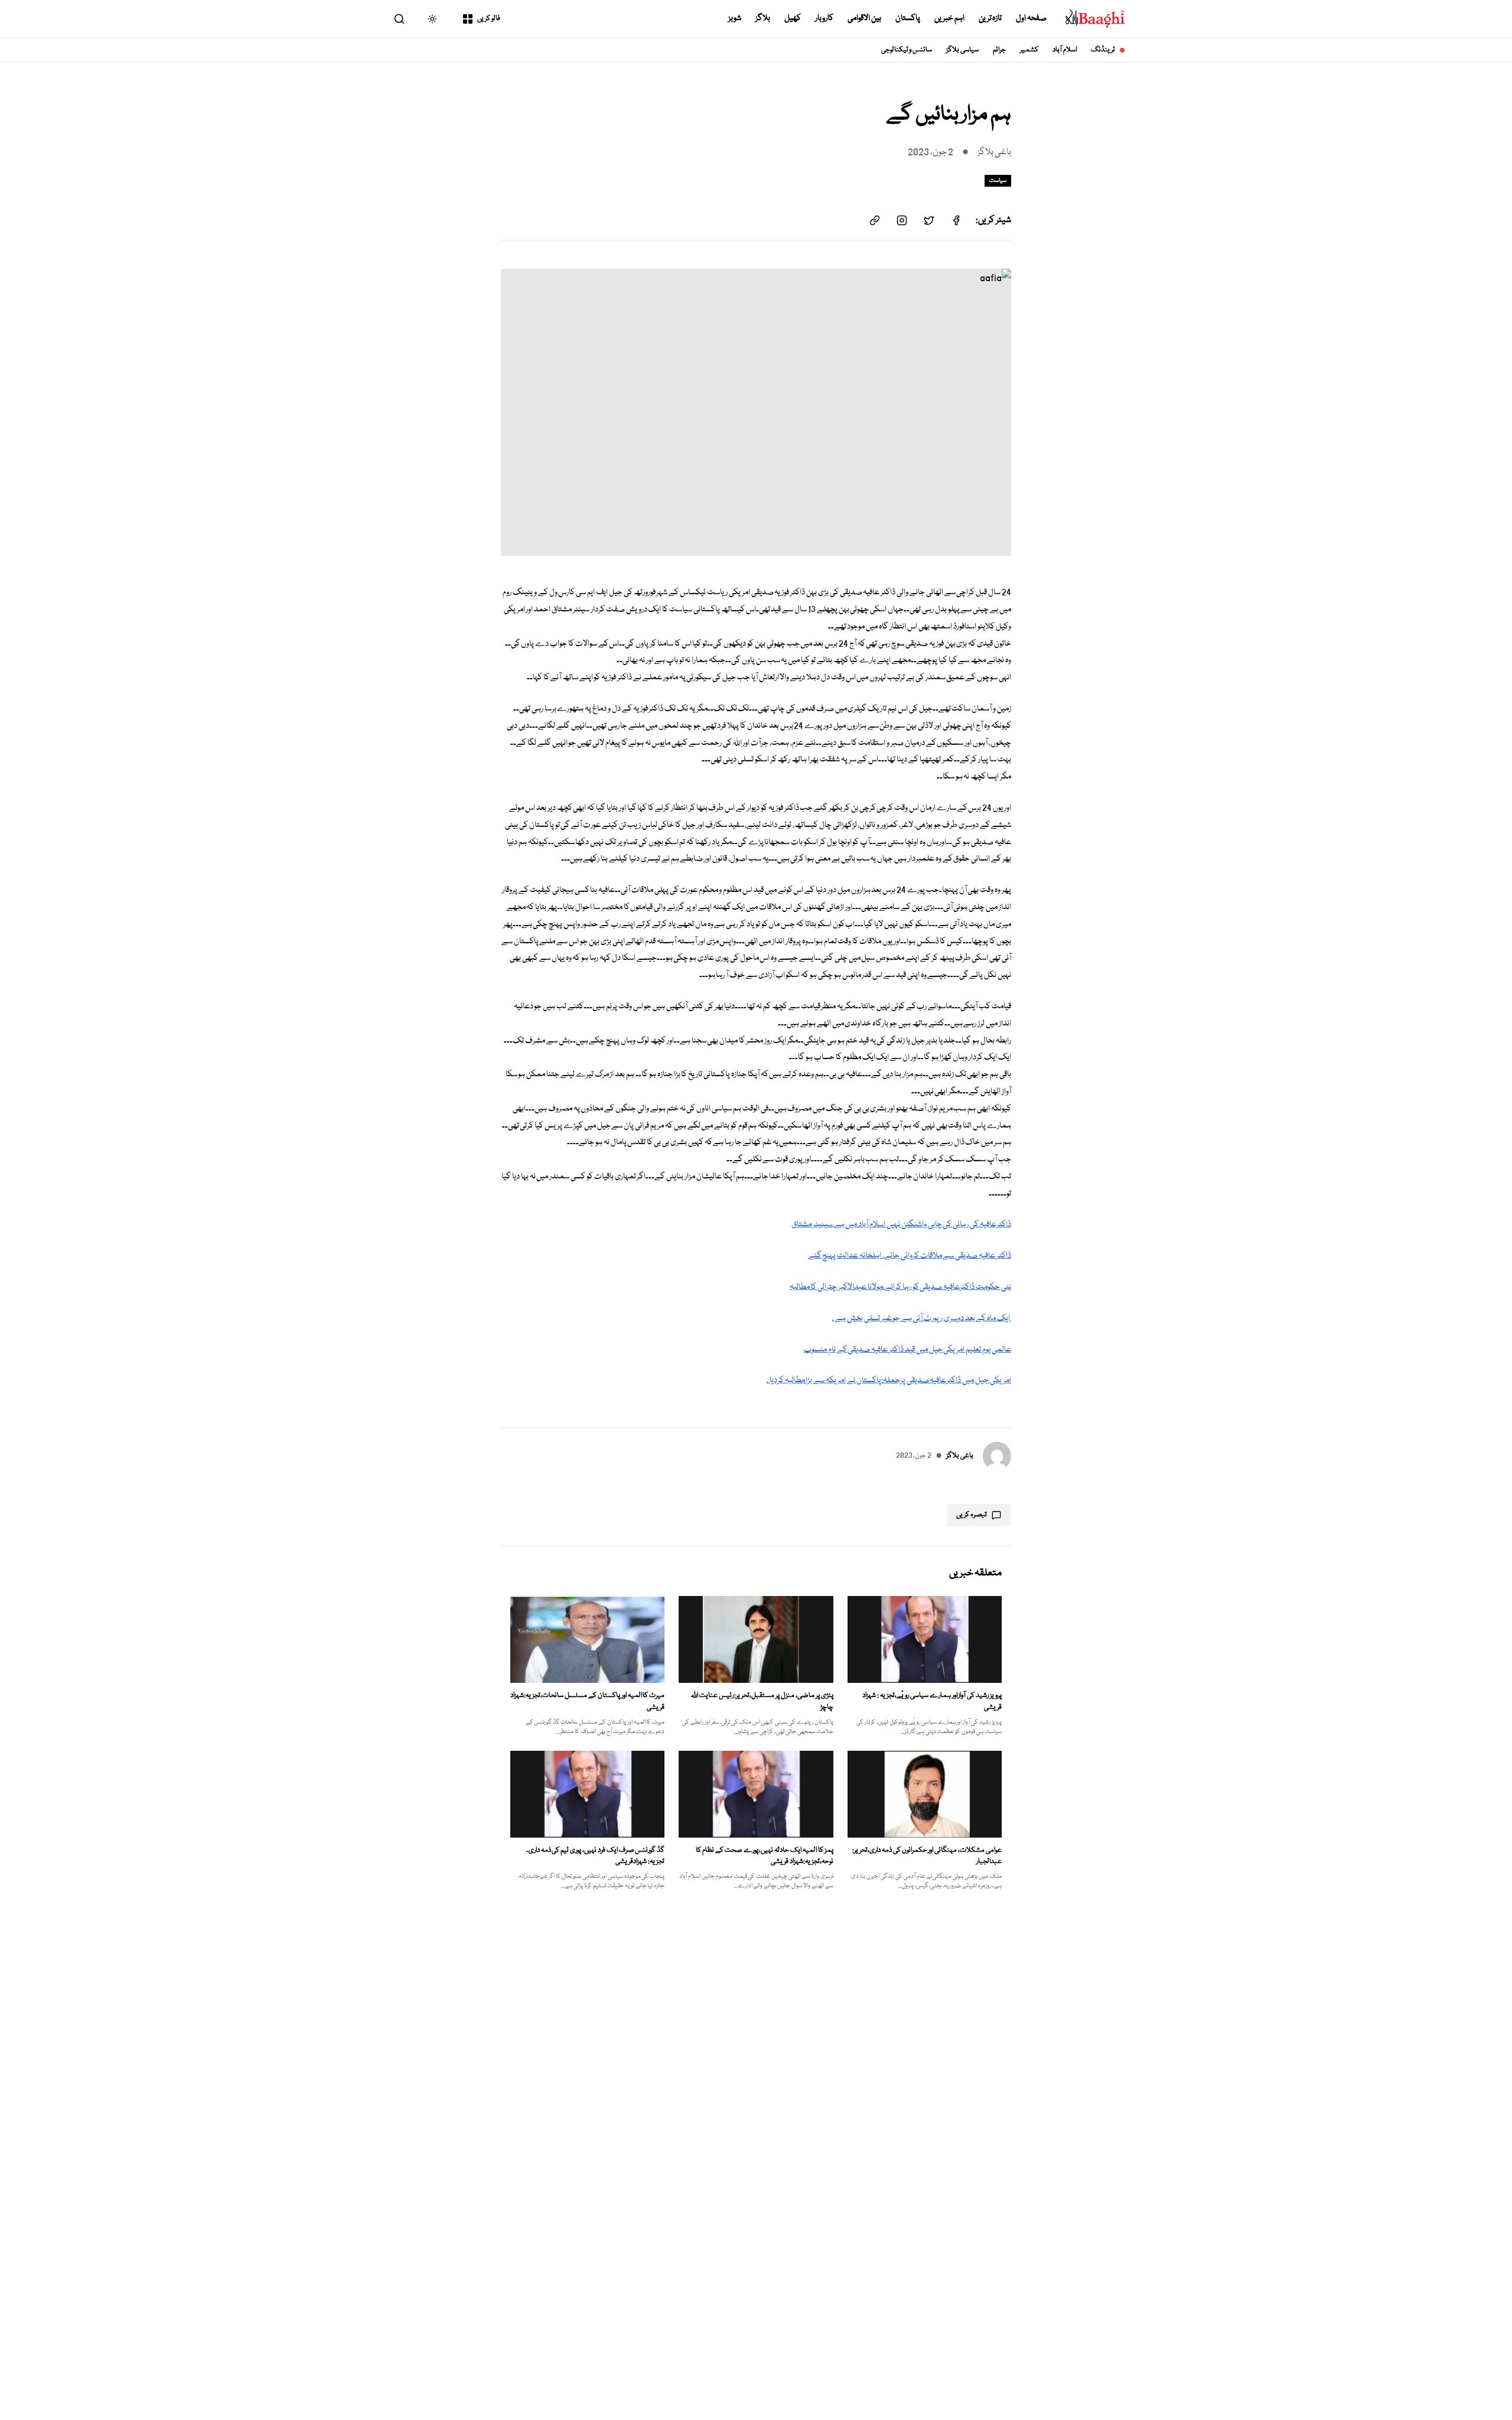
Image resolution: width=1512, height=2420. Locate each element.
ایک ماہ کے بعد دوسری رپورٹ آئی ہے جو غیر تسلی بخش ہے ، (922, 1318)
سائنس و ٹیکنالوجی (907, 50)
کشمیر (1029, 50)
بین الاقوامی (864, 18)
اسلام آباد (1065, 50)
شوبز (735, 18)
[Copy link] (875, 220)
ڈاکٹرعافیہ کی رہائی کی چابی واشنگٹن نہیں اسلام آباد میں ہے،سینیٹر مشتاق (901, 1224)
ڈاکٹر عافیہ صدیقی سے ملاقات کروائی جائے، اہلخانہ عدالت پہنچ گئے (910, 1256)
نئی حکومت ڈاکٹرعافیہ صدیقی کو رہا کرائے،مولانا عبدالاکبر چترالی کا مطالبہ (900, 1287)
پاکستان (908, 18)
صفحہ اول (1031, 18)
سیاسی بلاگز (962, 50)
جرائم (999, 50)
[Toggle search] (399, 19)
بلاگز (763, 18)
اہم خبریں (949, 18)
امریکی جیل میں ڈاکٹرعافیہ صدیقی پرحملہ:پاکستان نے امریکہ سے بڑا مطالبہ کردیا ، (889, 1380)
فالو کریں (489, 19)
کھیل (793, 18)
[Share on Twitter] (929, 220)
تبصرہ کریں (972, 1515)
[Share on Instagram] (902, 220)
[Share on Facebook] (956, 220)
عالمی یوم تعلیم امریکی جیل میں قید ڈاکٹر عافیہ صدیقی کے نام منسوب (907, 1350)
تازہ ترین (990, 18)
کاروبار (824, 18)
